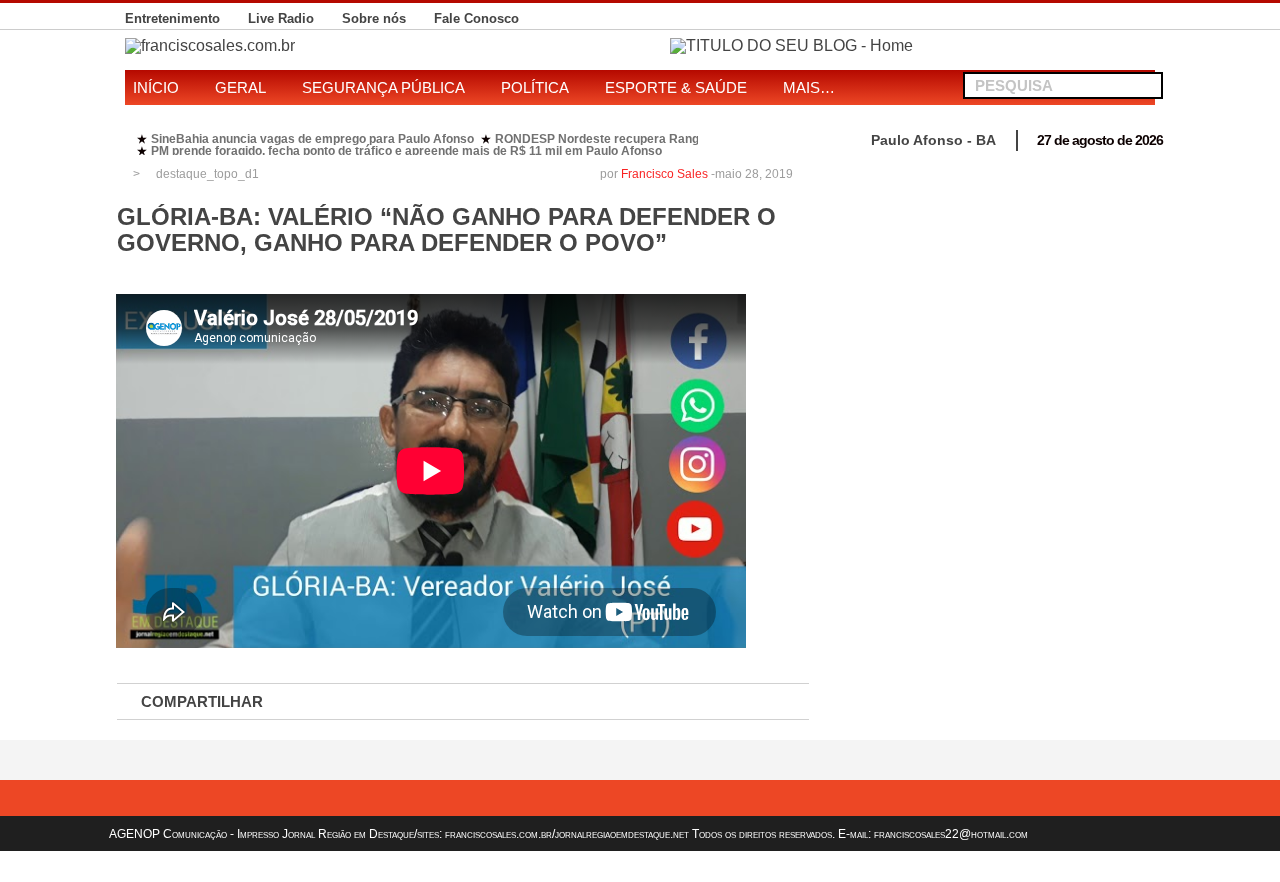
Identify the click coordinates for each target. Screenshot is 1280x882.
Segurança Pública (383, 87)
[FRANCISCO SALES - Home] (791, 45)
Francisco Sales (664, 174)
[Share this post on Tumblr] (750, 702)
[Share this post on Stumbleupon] (610, 702)
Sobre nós (374, 18)
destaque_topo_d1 (207, 174)
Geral (240, 87)
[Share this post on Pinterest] (540, 702)
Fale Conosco (476, 18)
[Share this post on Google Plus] (470, 702)
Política (535, 87)
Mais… (809, 87)
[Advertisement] (993, 300)
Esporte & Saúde (676, 87)
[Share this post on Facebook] (330, 702)
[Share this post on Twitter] (400, 702)
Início (156, 87)
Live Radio (281, 18)
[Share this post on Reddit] (680, 702)
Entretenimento (172, 18)
